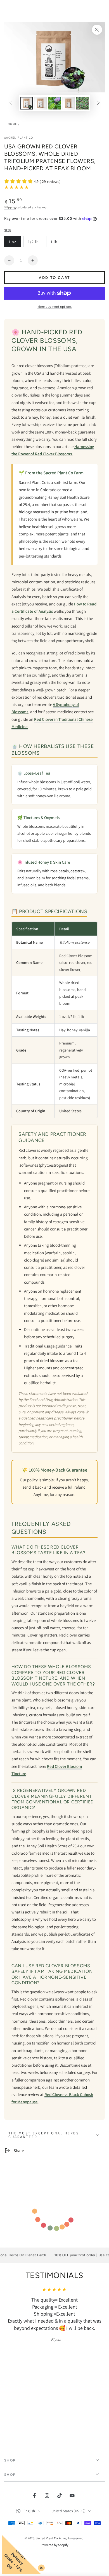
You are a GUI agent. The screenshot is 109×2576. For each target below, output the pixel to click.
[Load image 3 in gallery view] (54, 103)
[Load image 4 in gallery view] (68, 103)
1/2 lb (35, 243)
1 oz (15, 243)
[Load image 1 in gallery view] (27, 103)
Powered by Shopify (55, 2545)
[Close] (40, 2567)
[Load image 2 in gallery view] (41, 103)
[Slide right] (98, 103)
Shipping (10, 207)
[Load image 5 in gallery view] (82, 103)
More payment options (55, 306)
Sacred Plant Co (19, 137)
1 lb (56, 243)
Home (12, 124)
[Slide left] (11, 103)
